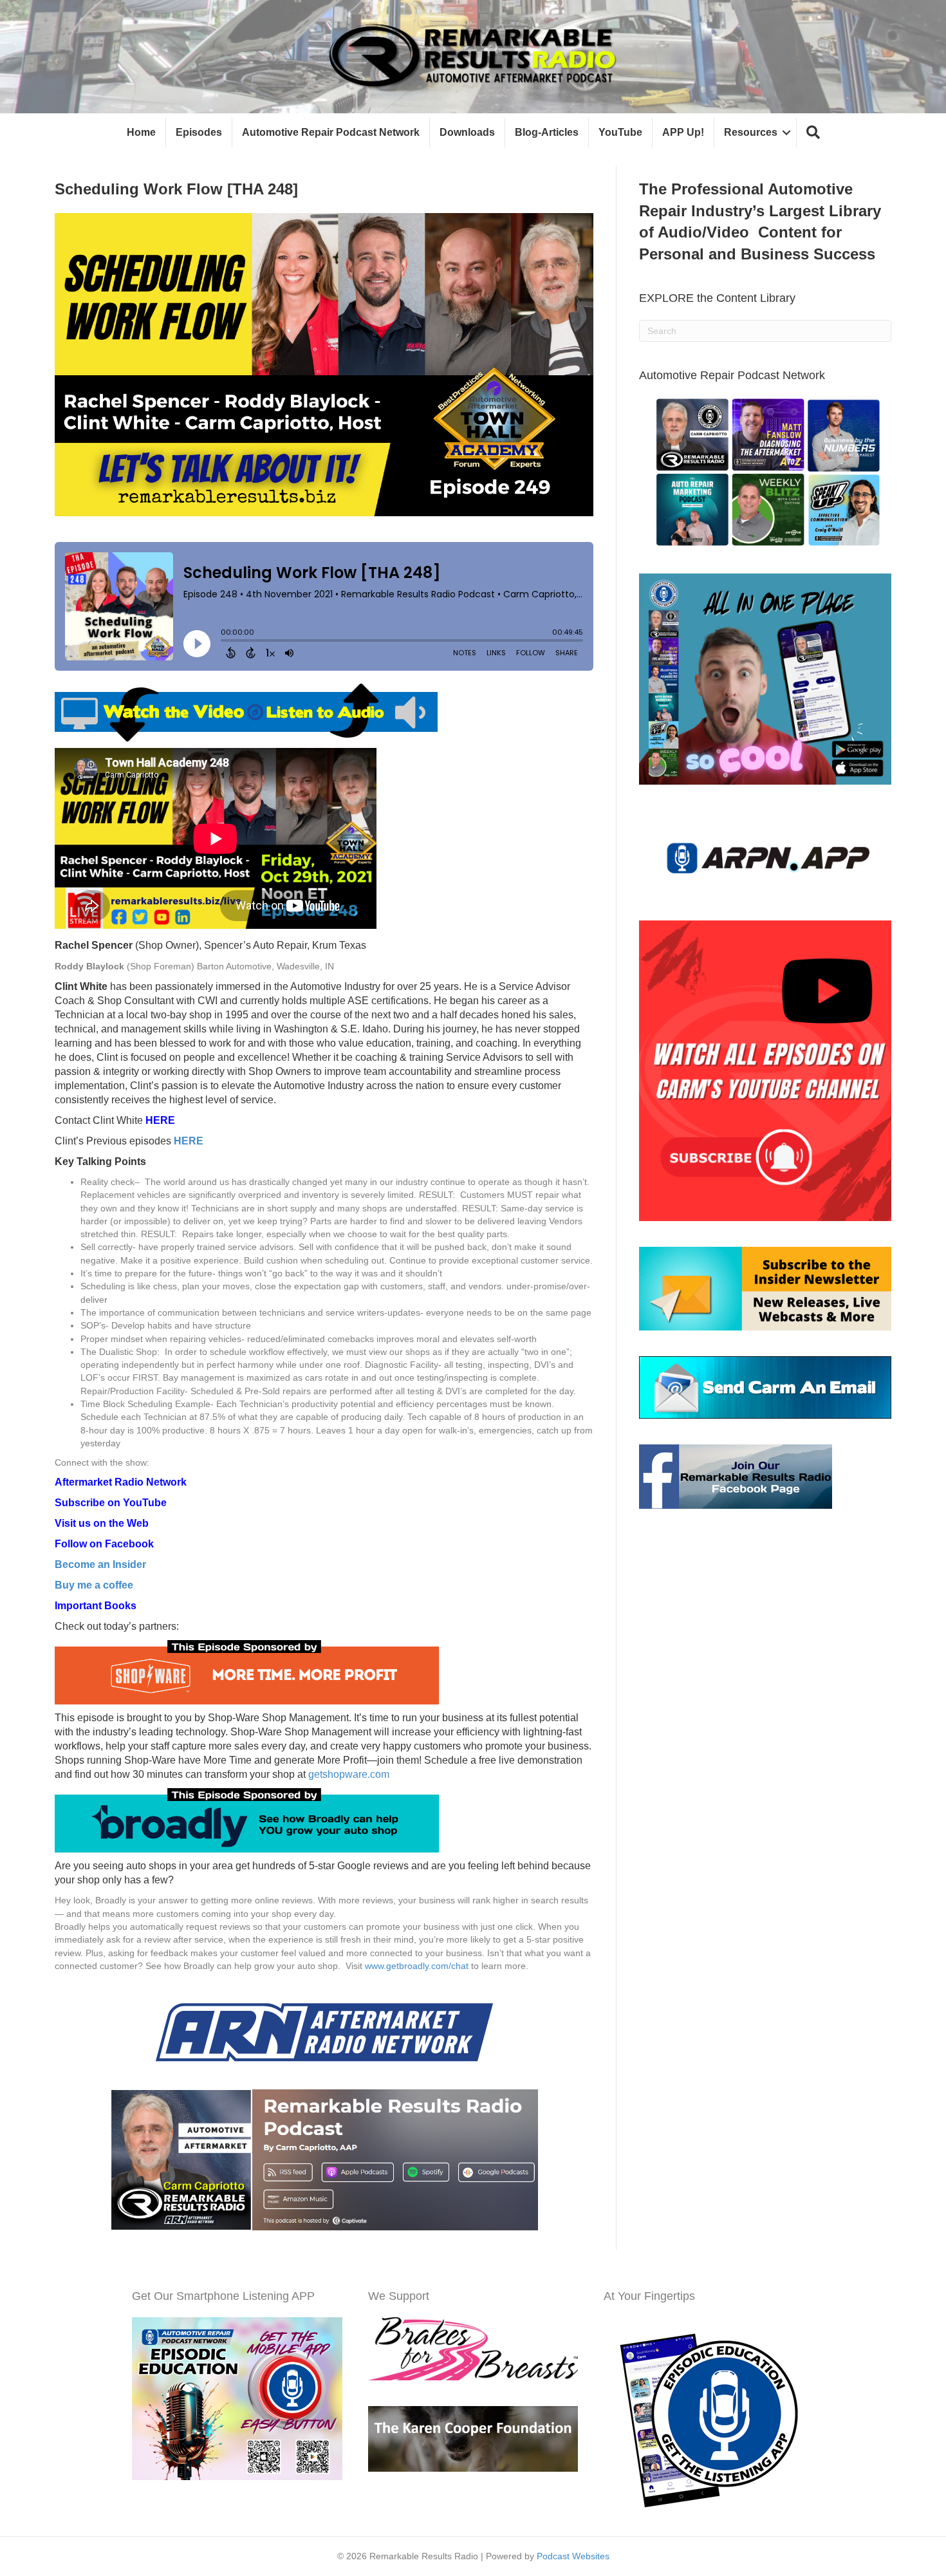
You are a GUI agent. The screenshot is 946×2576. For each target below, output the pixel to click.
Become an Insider (100, 1564)
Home (141, 132)
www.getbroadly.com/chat (417, 1966)
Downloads (467, 132)
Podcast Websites (573, 2556)
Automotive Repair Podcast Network (331, 132)
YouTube (620, 132)
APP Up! (683, 132)
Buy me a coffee (94, 1585)
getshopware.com (349, 1774)
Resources (751, 132)
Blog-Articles (547, 132)
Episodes (199, 132)
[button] (813, 133)
